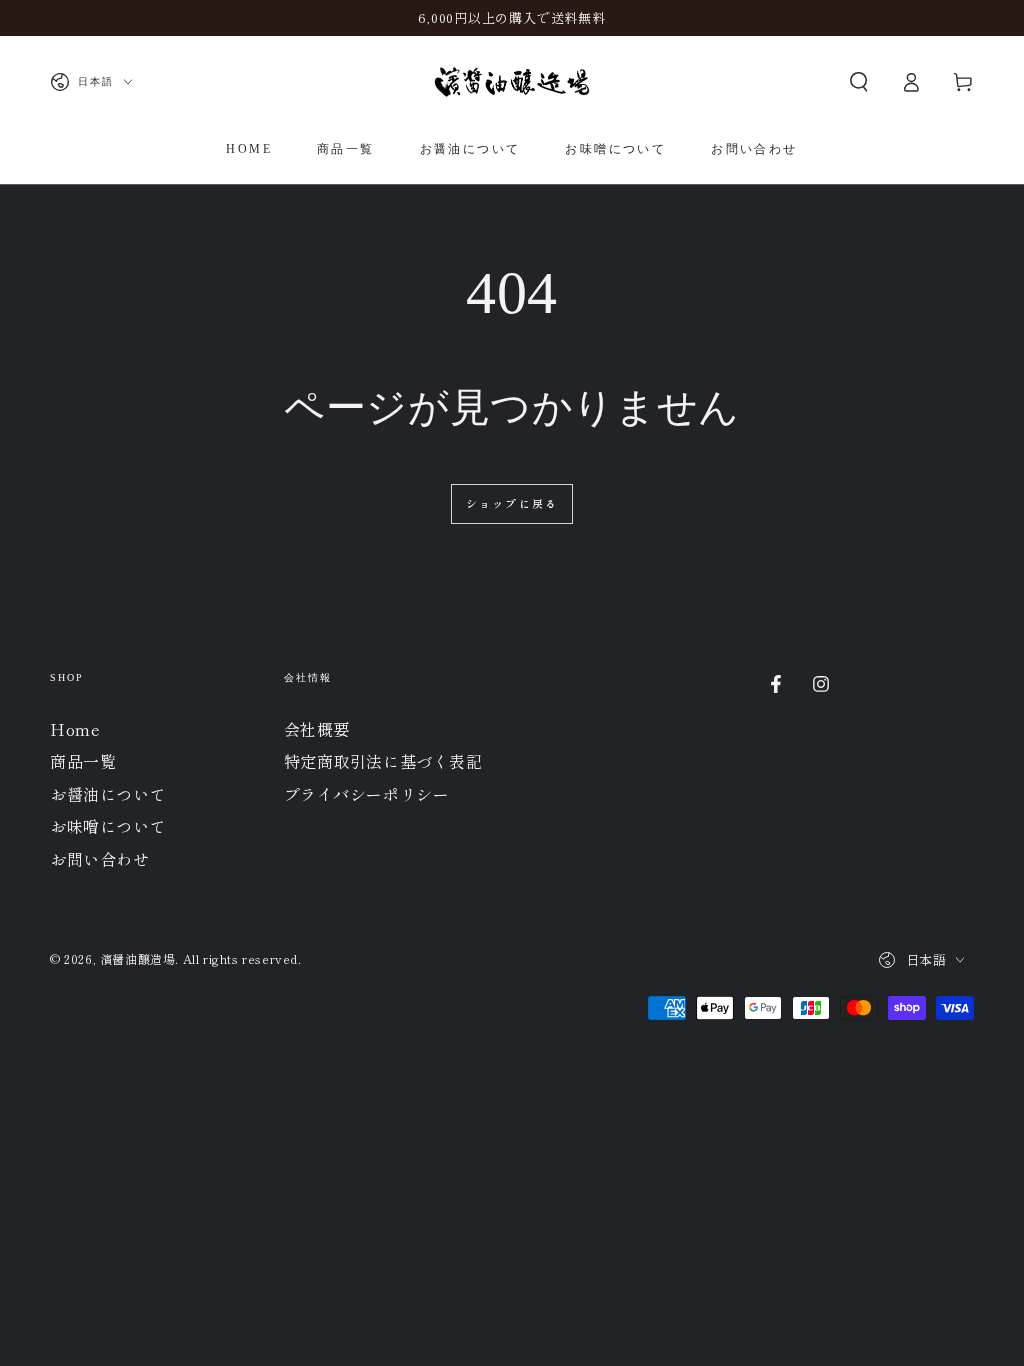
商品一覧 (83, 761)
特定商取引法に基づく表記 (383, 761)
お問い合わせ (100, 859)
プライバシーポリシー (367, 794)
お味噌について (108, 826)
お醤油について (108, 794)
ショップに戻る (512, 503)
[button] (859, 82)
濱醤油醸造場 (138, 958)
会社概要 (317, 729)
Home (75, 729)
